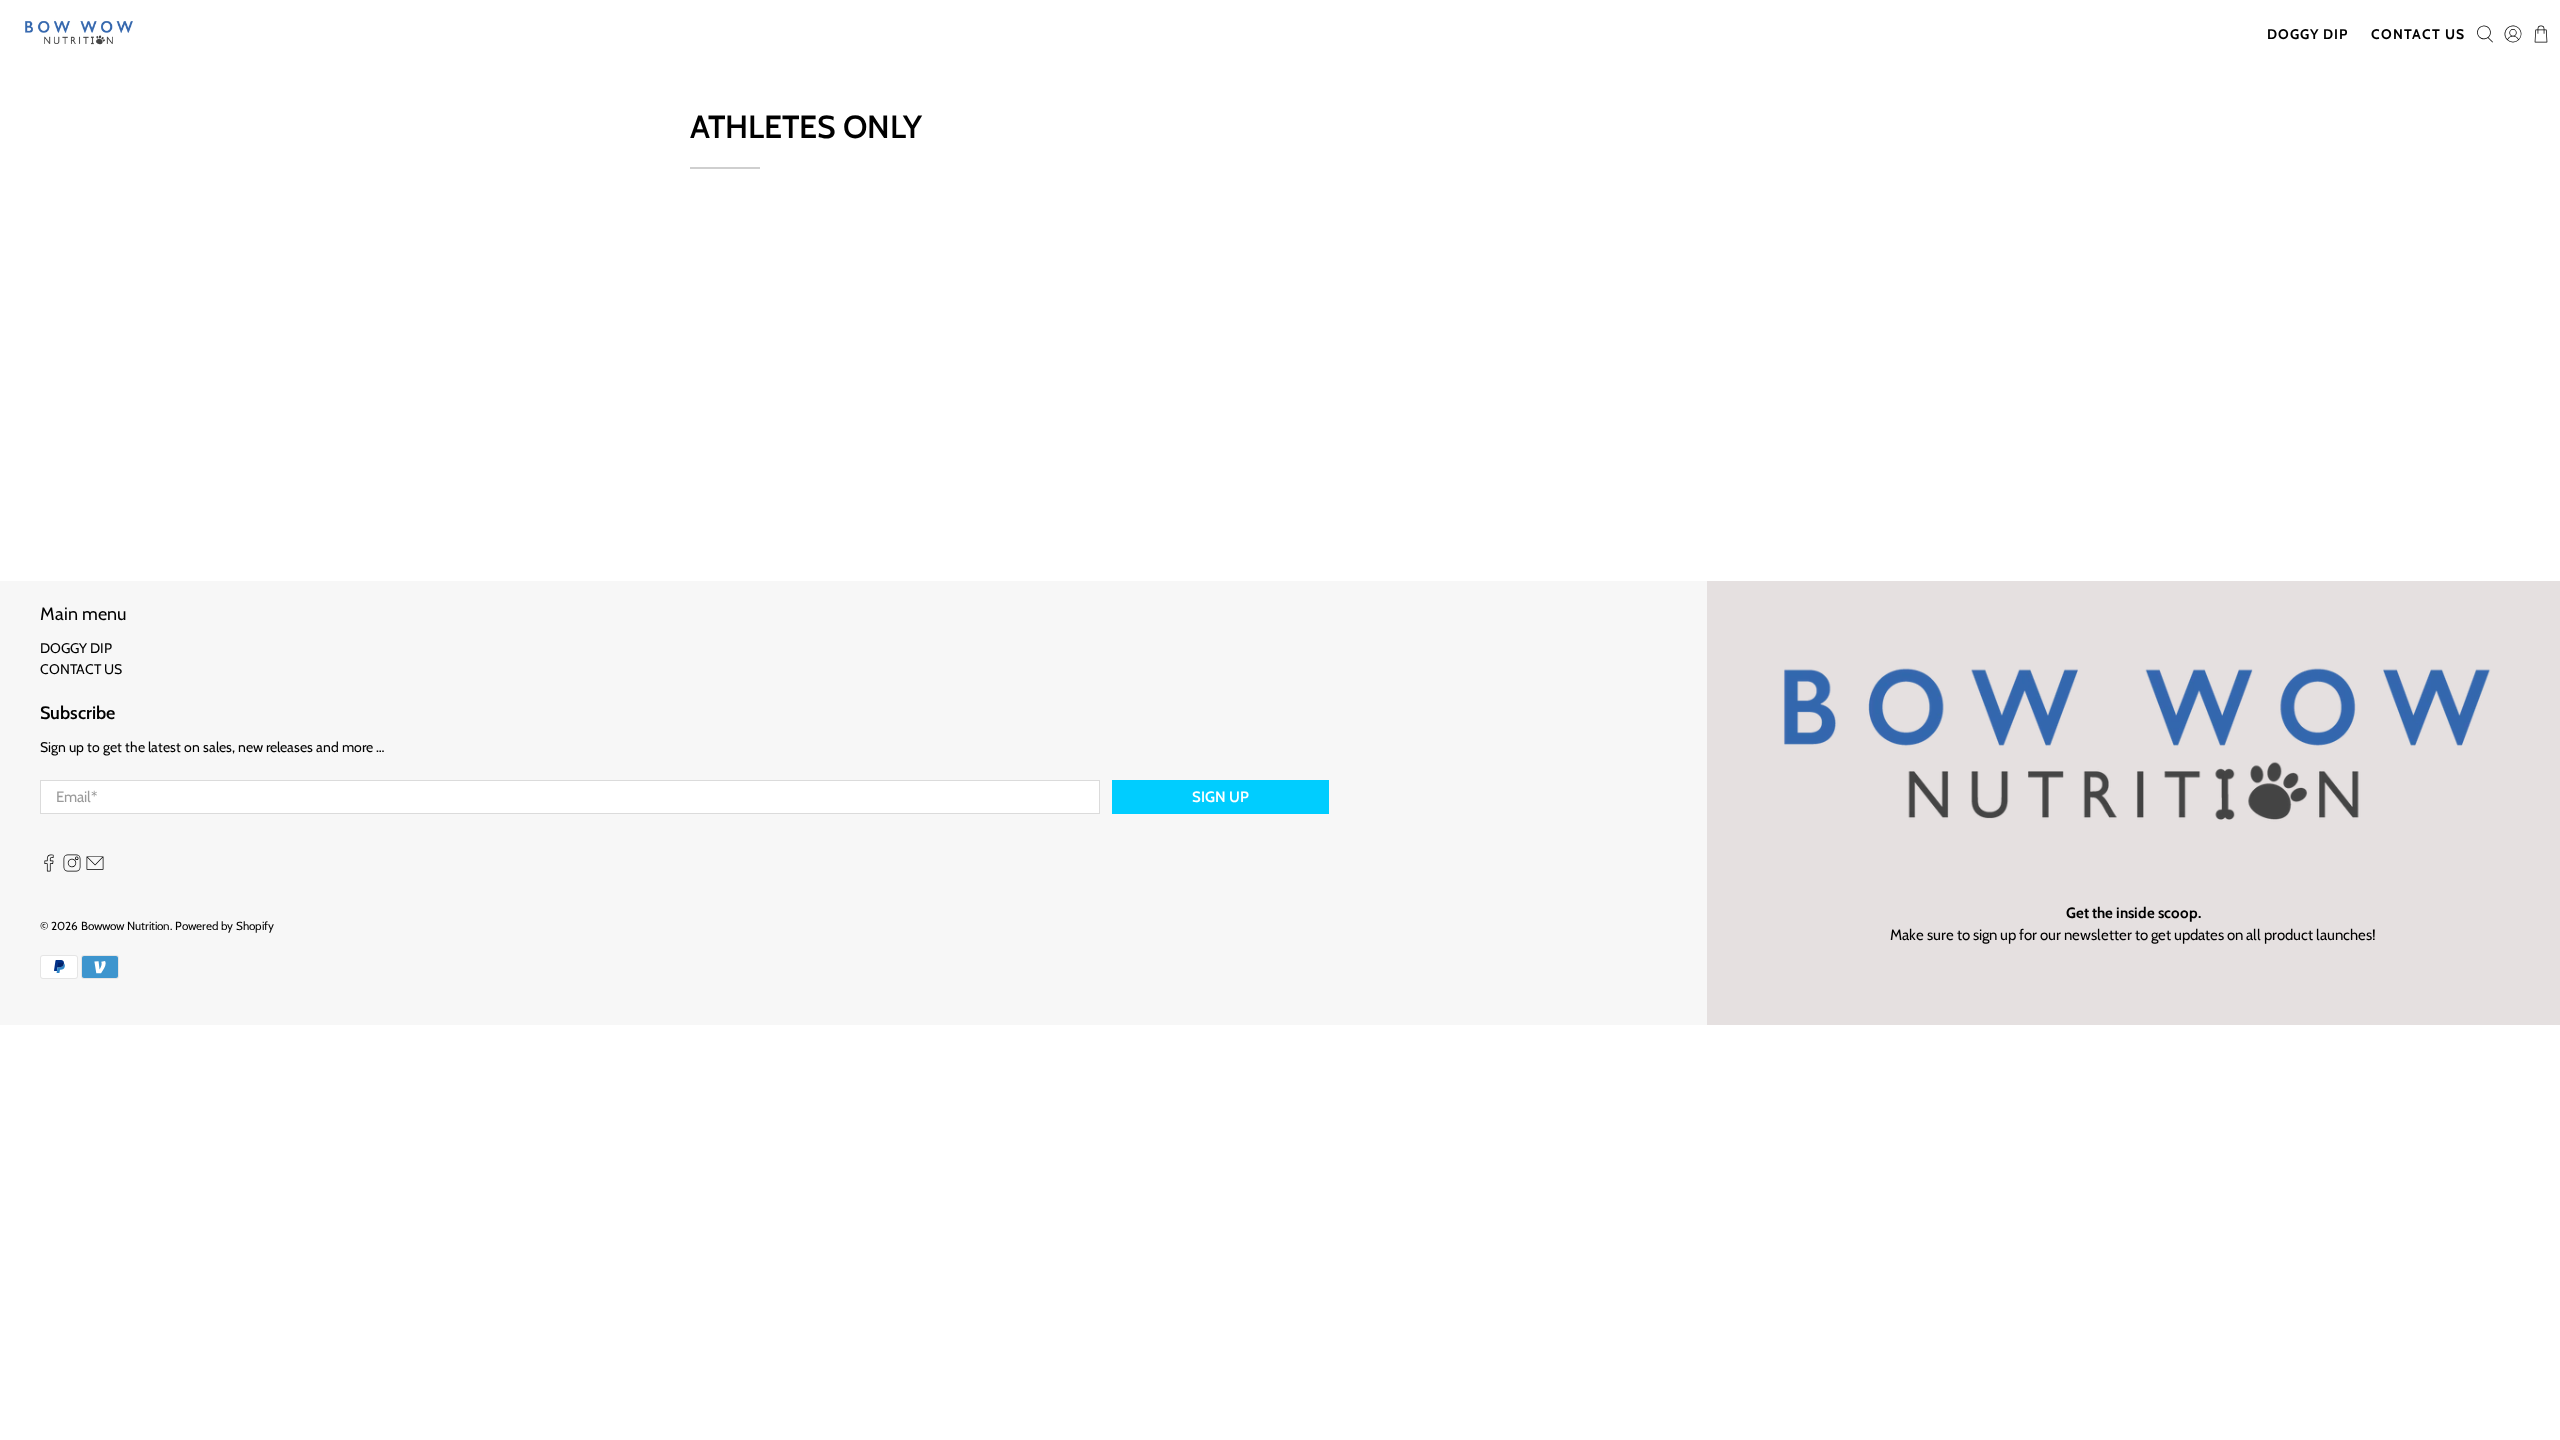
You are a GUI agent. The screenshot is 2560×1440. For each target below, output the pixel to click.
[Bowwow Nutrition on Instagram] (72, 867)
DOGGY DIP (2307, 34)
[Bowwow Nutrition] (78, 34)
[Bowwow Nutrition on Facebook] (49, 867)
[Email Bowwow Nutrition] (95, 867)
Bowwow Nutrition (125, 926)
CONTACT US (2418, 34)
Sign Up (1220, 797)
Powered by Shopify (224, 926)
